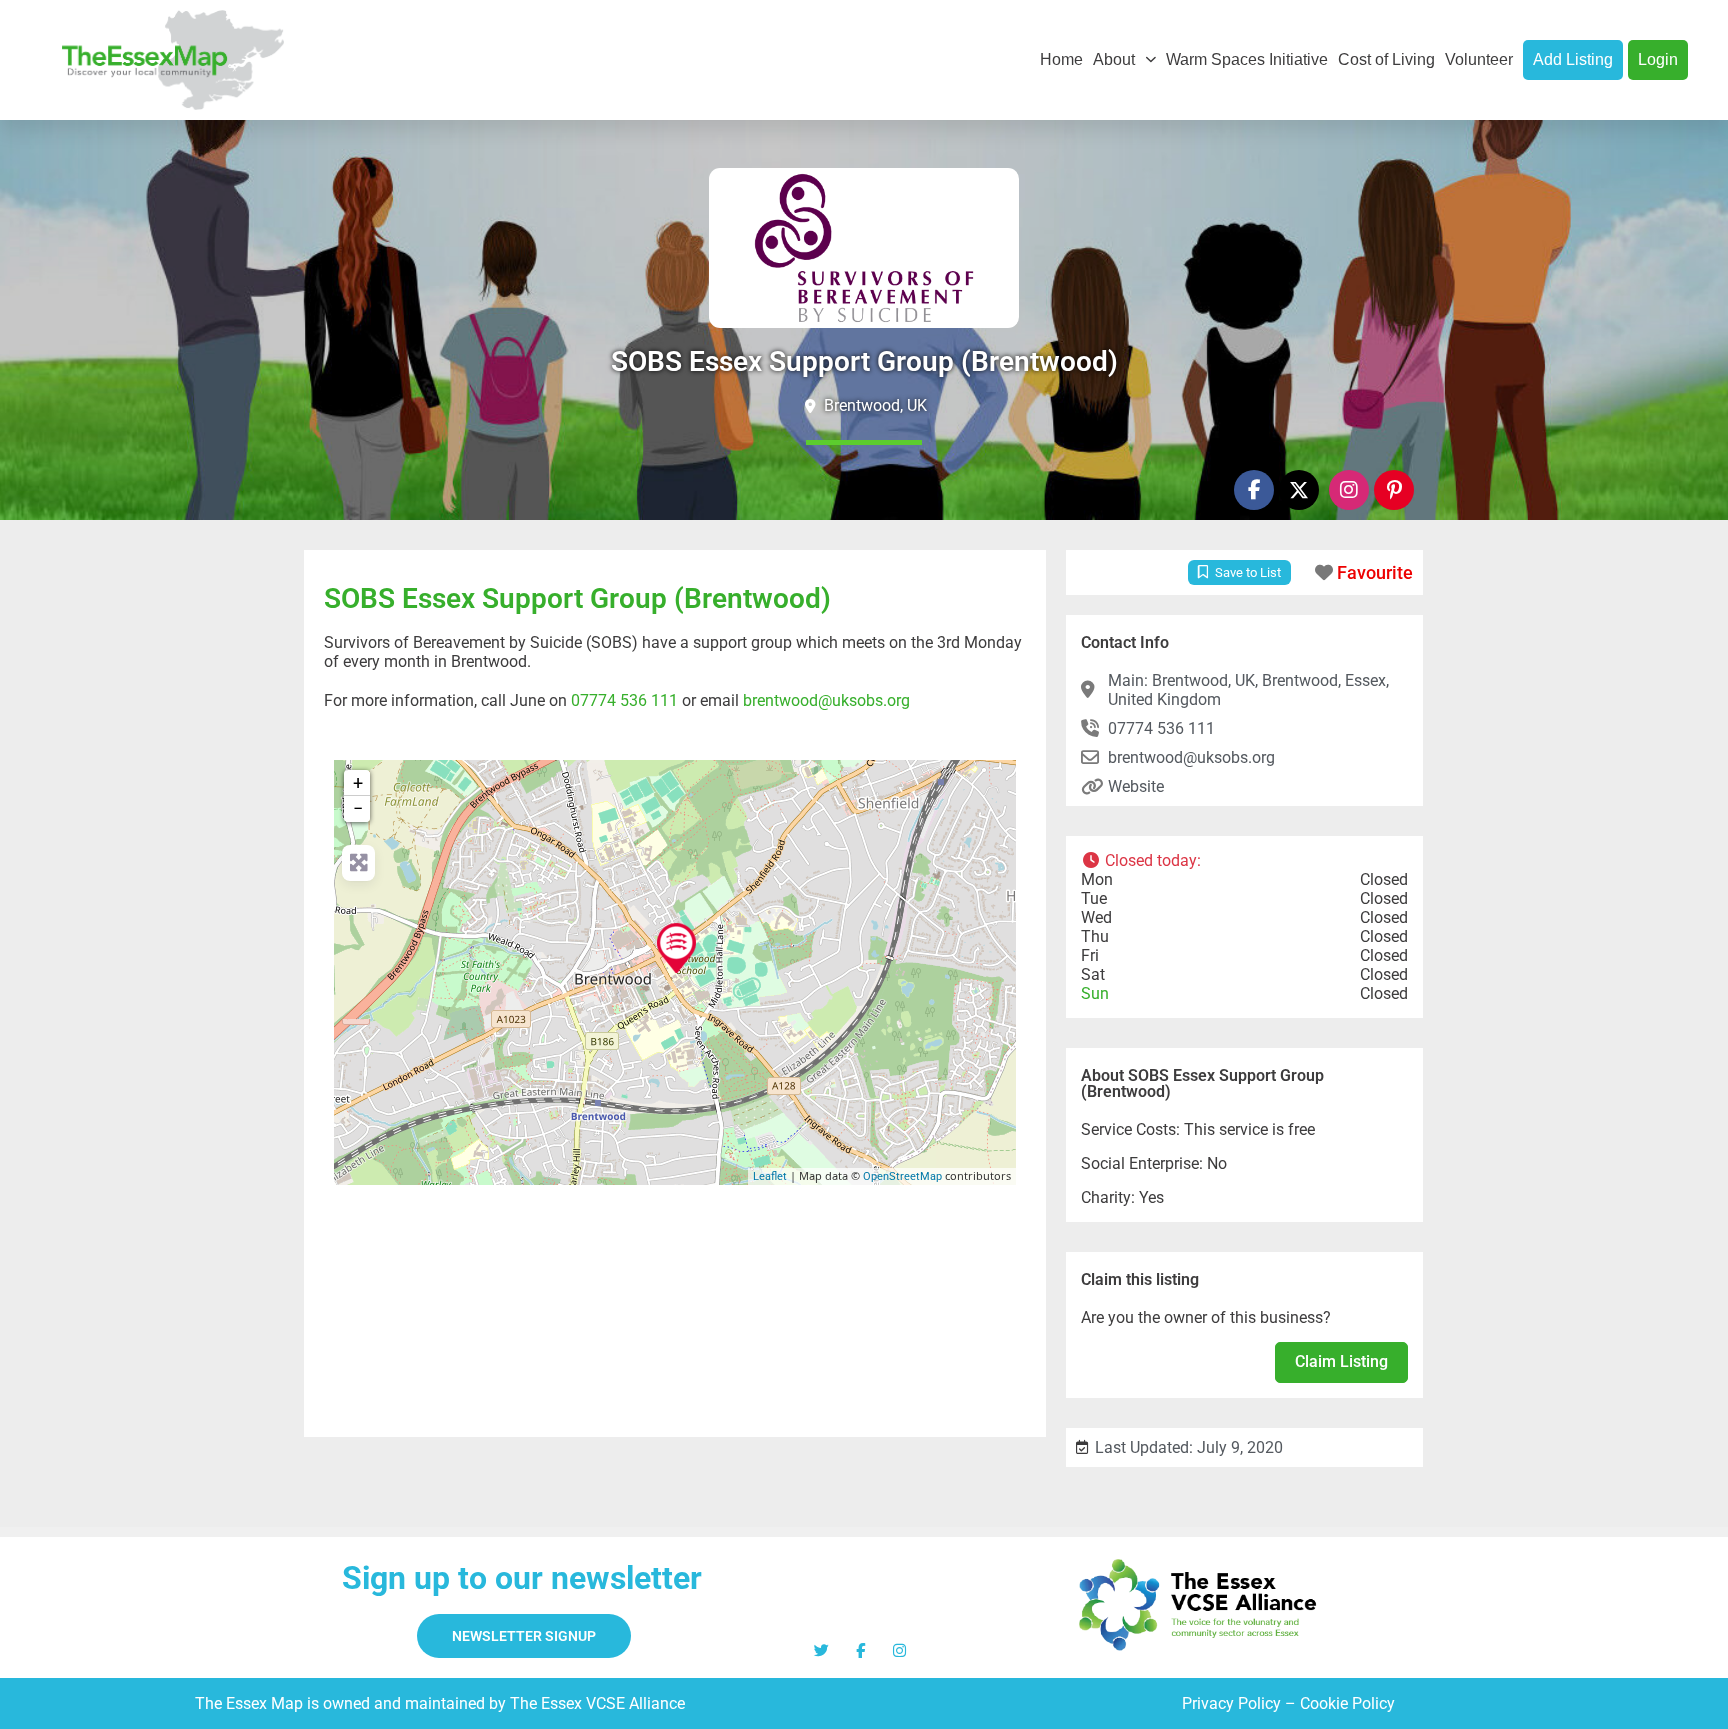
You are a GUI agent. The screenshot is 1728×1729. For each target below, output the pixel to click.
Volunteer (1479, 59)
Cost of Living (1386, 59)
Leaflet (770, 1176)
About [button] (1114, 59)
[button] (1244, 860)
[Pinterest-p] (1394, 490)
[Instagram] (1349, 490)
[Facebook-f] (1254, 490)
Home (1061, 59)
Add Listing (1573, 59)
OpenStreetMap (902, 1176)
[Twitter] (821, 1650)
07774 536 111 (624, 700)
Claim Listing (1341, 1361)
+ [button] (358, 782)
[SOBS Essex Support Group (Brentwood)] (676, 948)
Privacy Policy (1231, 1703)
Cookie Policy (1347, 1703)
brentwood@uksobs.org (826, 700)
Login (1658, 59)
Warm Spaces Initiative (1247, 59)
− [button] (358, 808)
